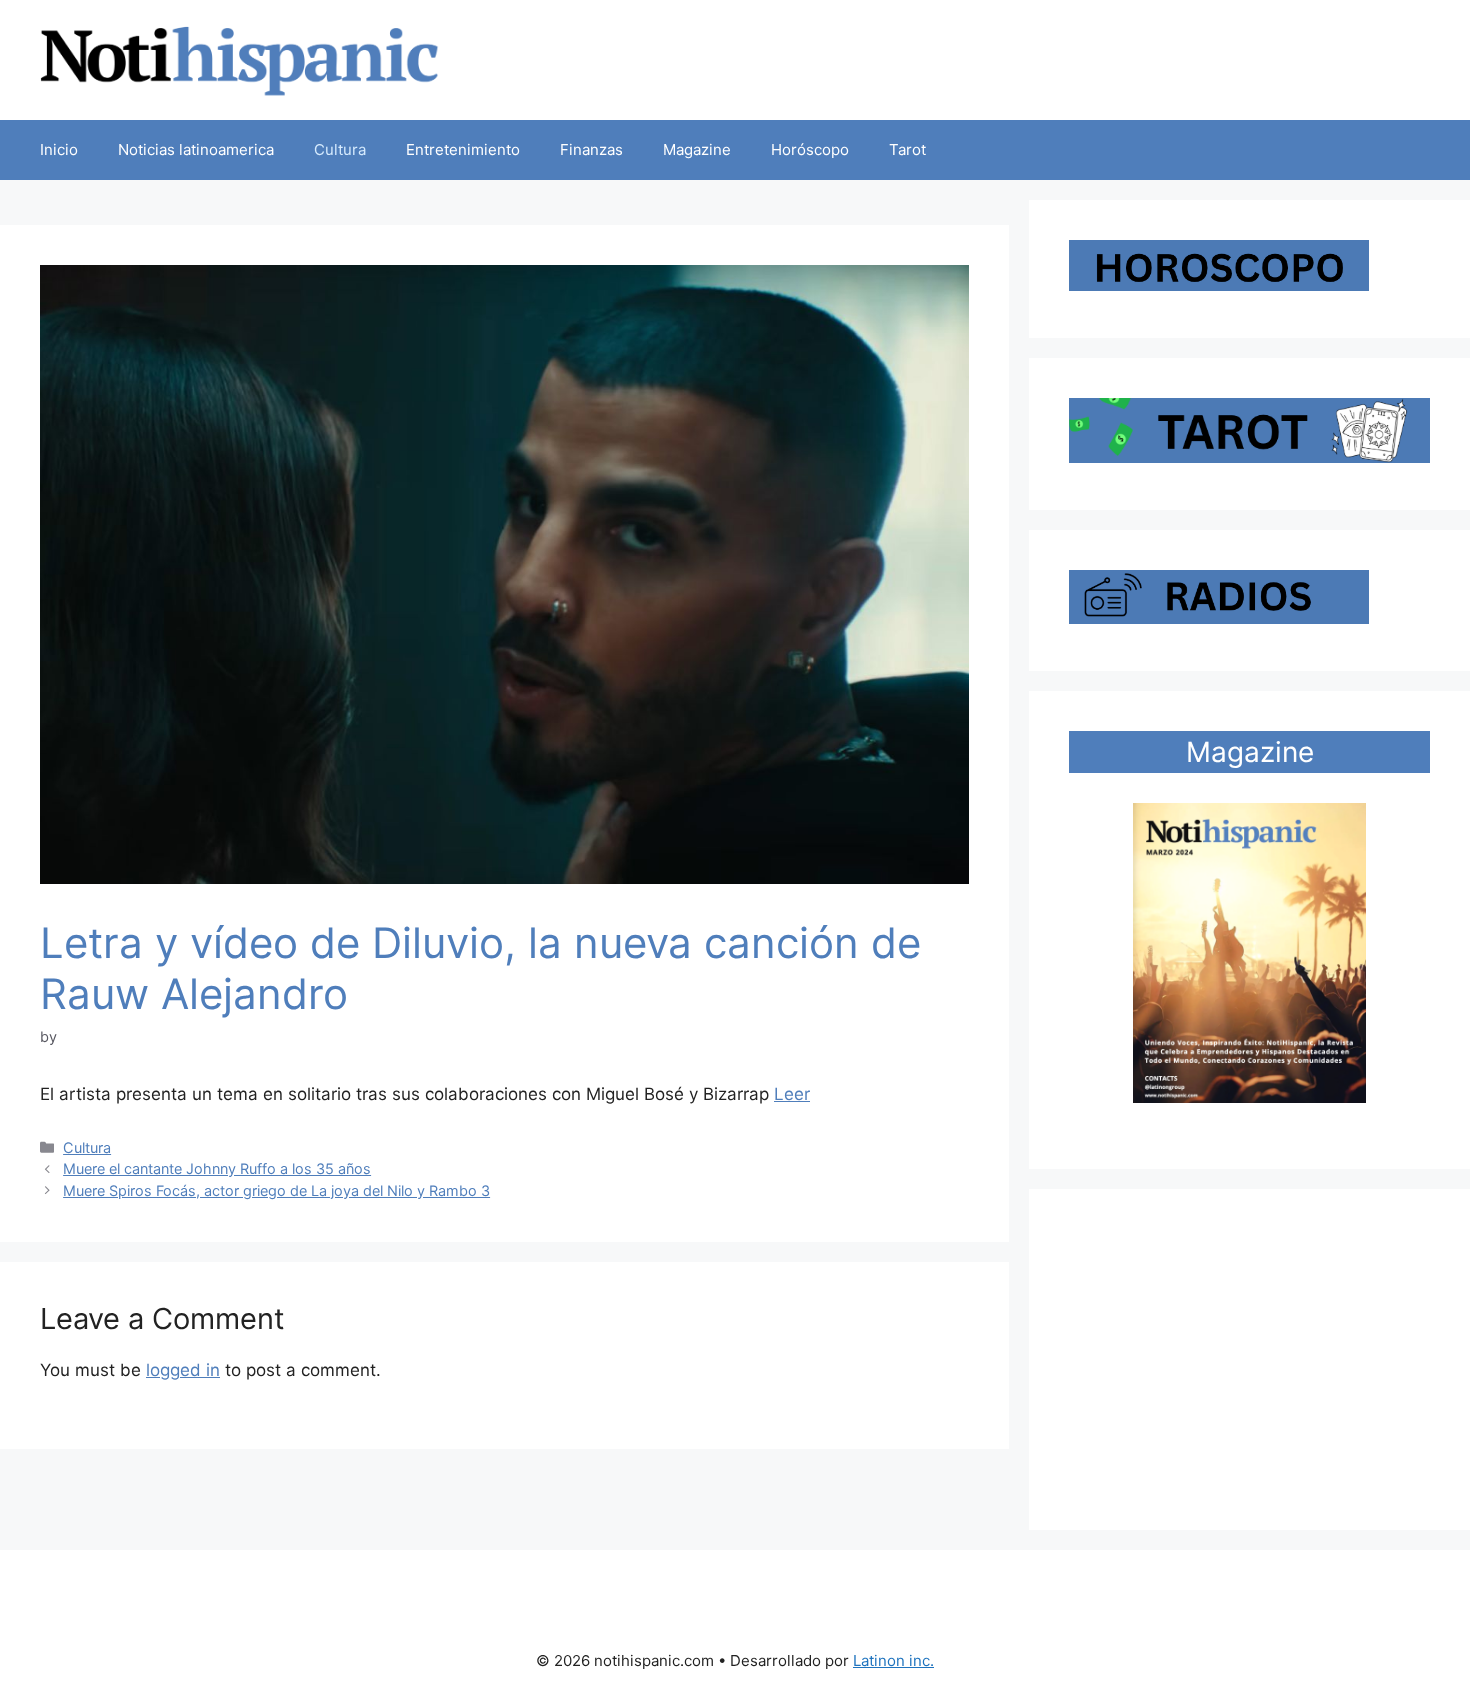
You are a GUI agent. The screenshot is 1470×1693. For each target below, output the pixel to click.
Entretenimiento (463, 149)
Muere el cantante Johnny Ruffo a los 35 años (217, 1168)
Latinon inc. (893, 1660)
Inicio (59, 149)
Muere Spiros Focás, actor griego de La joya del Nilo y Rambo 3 (276, 1190)
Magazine (697, 149)
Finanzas (591, 149)
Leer (792, 1094)
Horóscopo (810, 149)
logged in (183, 1370)
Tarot (907, 149)
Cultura (340, 149)
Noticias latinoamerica (196, 149)
